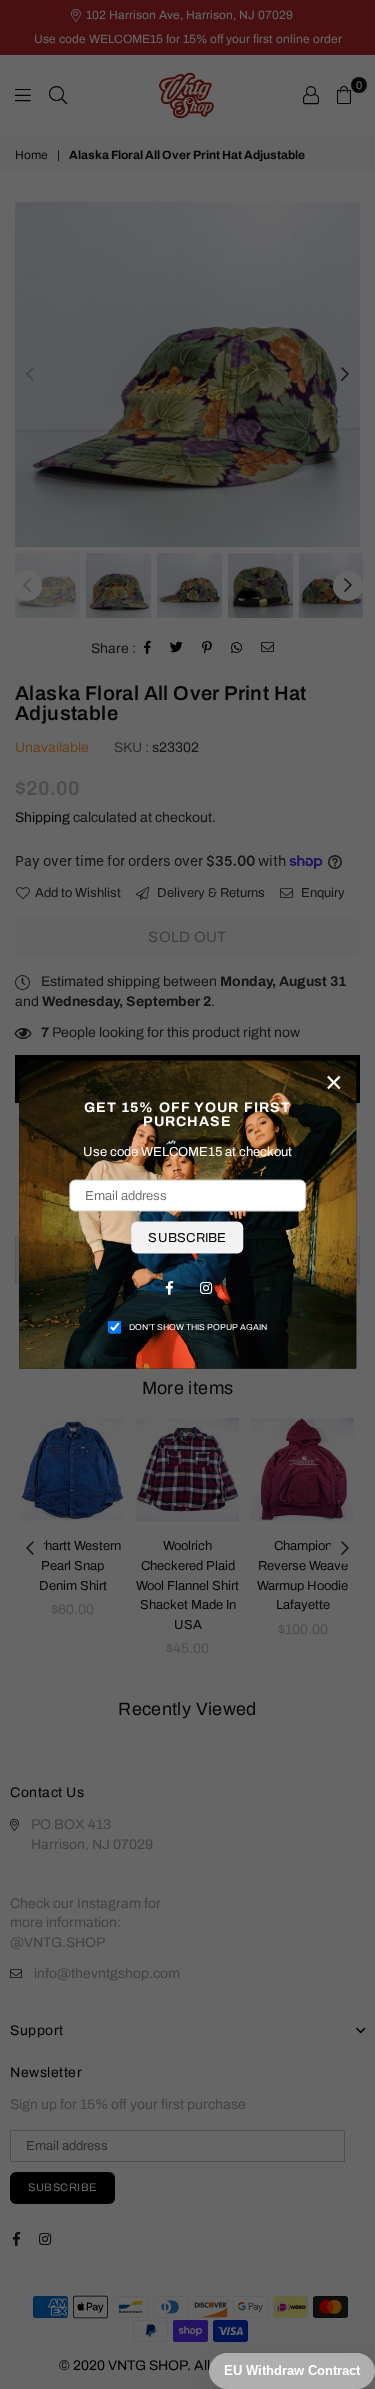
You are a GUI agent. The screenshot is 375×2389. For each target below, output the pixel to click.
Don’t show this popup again (198, 1327)
